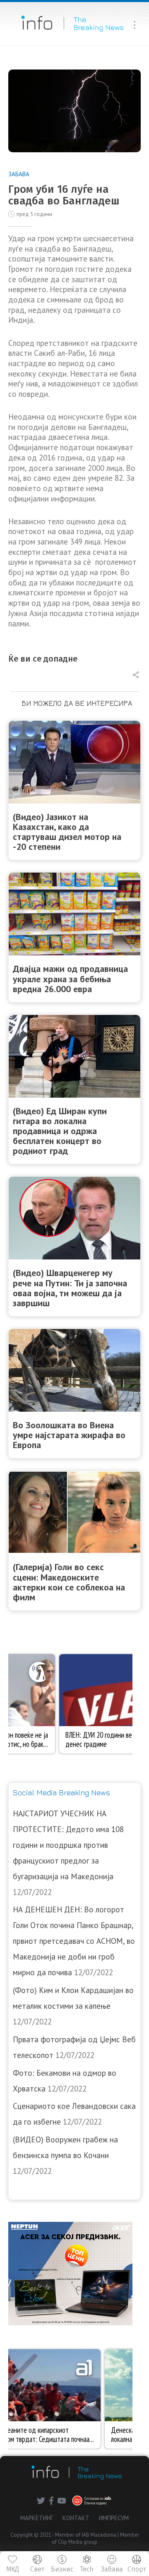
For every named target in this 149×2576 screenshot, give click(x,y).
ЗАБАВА (19, 174)
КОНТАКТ (76, 2518)
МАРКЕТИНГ (37, 2518)
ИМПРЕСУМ (114, 2518)
